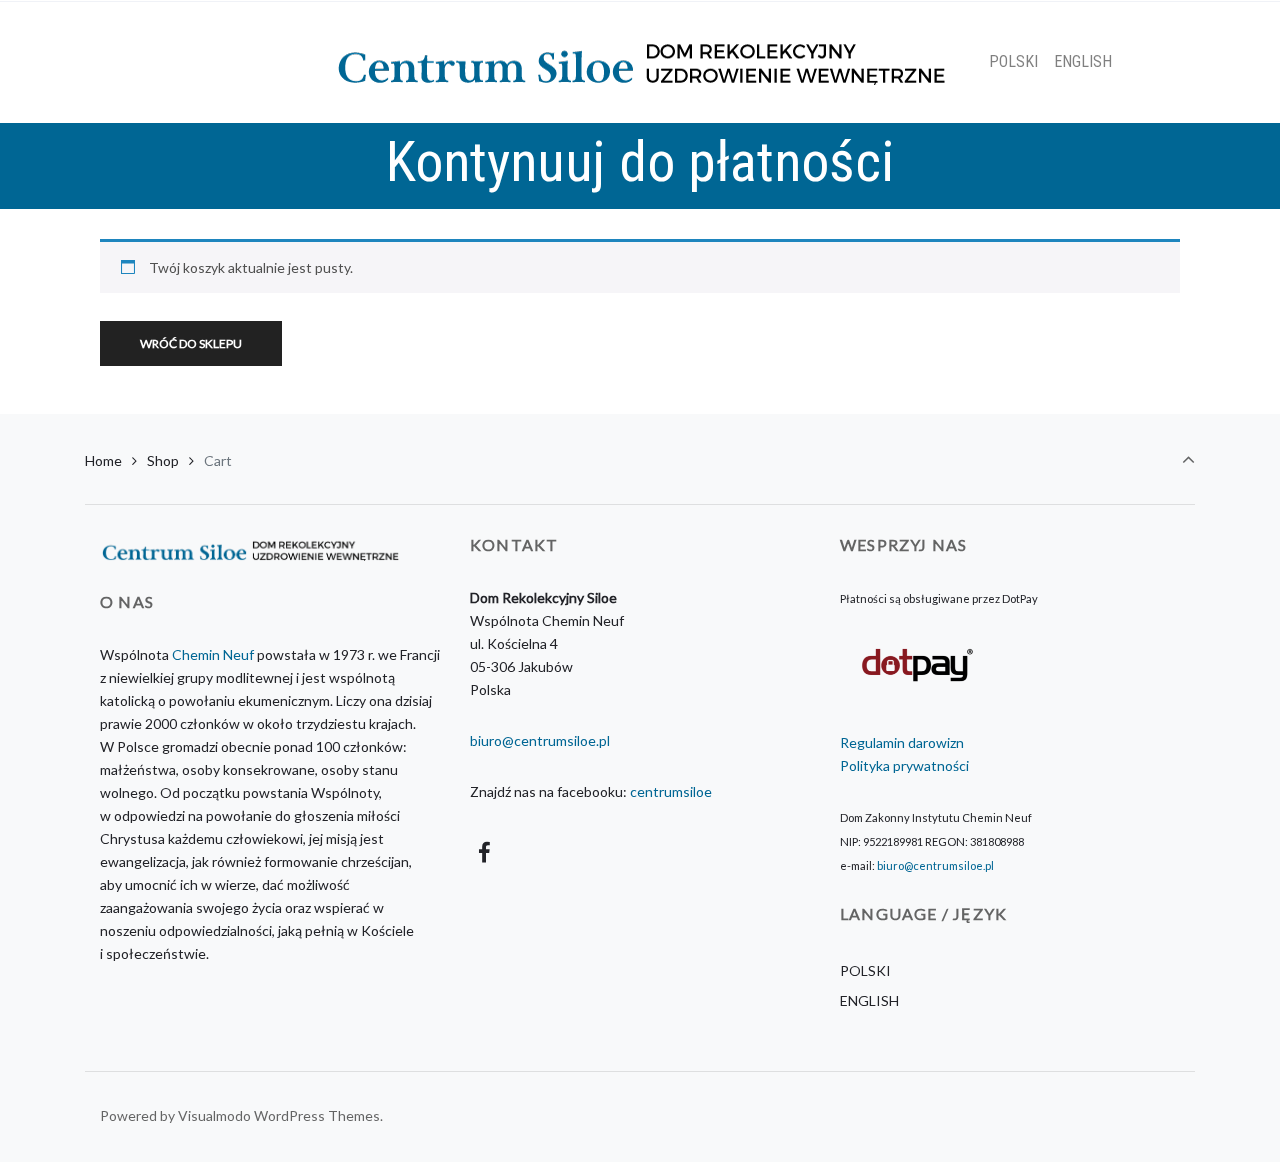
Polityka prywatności (904, 765)
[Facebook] (485, 852)
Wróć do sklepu (191, 343)
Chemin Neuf (213, 654)
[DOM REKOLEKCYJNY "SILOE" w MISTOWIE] (640, 62)
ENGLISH (869, 1000)
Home (103, 460)
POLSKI (865, 970)
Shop (163, 460)
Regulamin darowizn (902, 742)
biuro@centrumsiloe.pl (540, 740)
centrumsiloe (671, 791)
